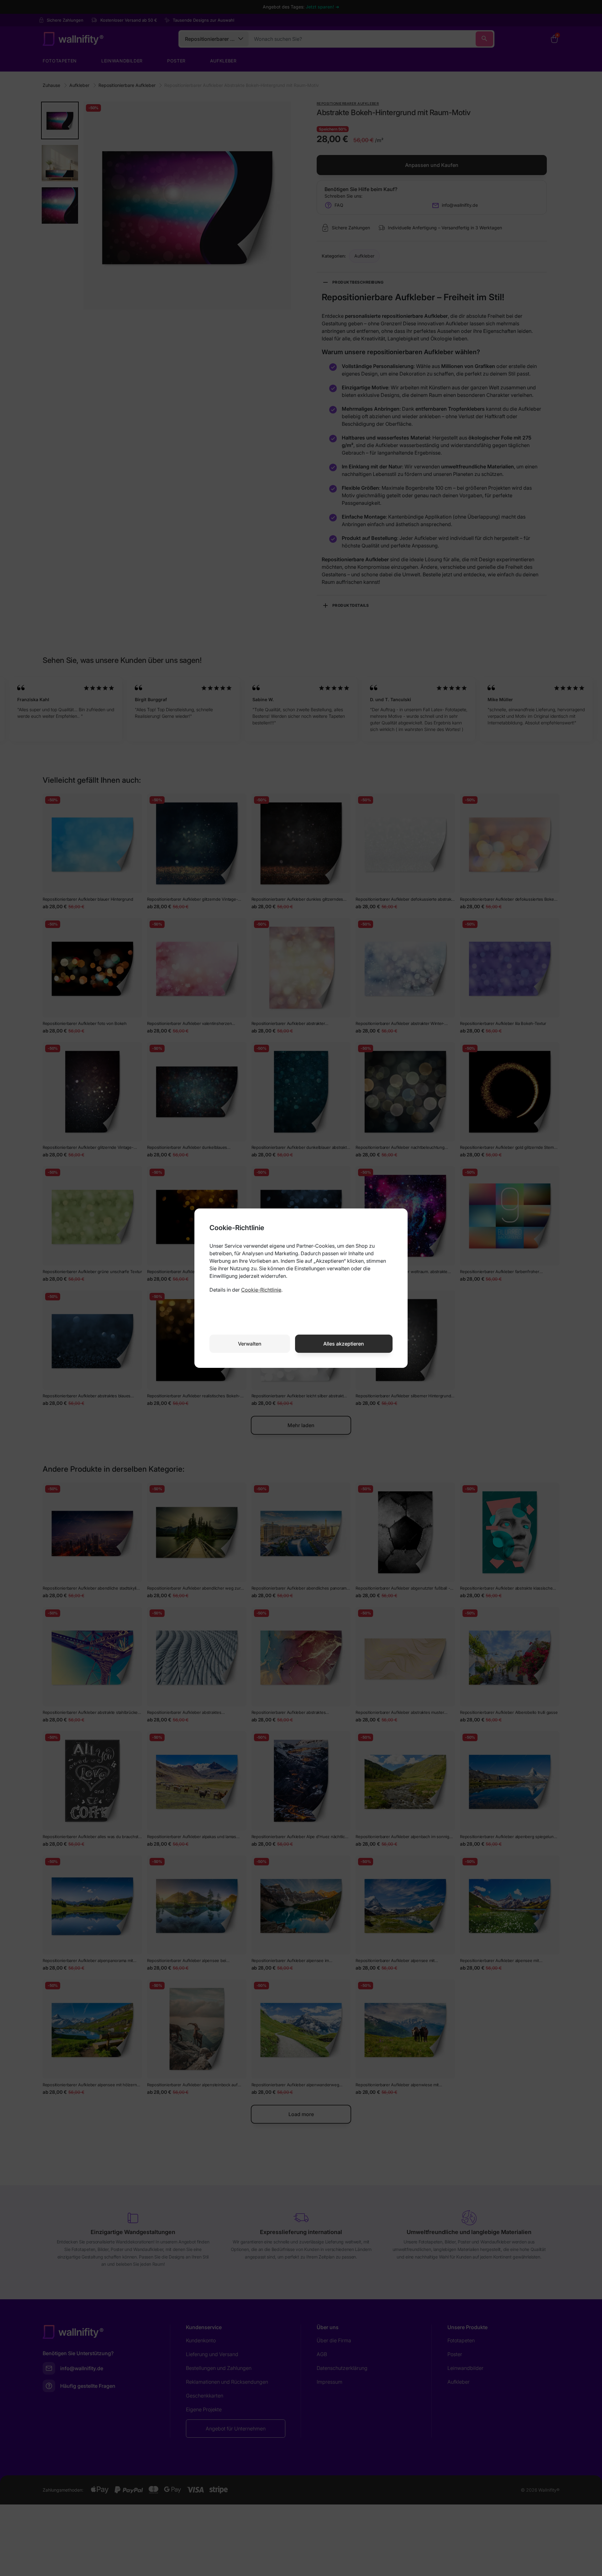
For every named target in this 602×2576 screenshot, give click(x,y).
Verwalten (250, 1344)
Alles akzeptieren (344, 1344)
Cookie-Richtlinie (261, 1290)
